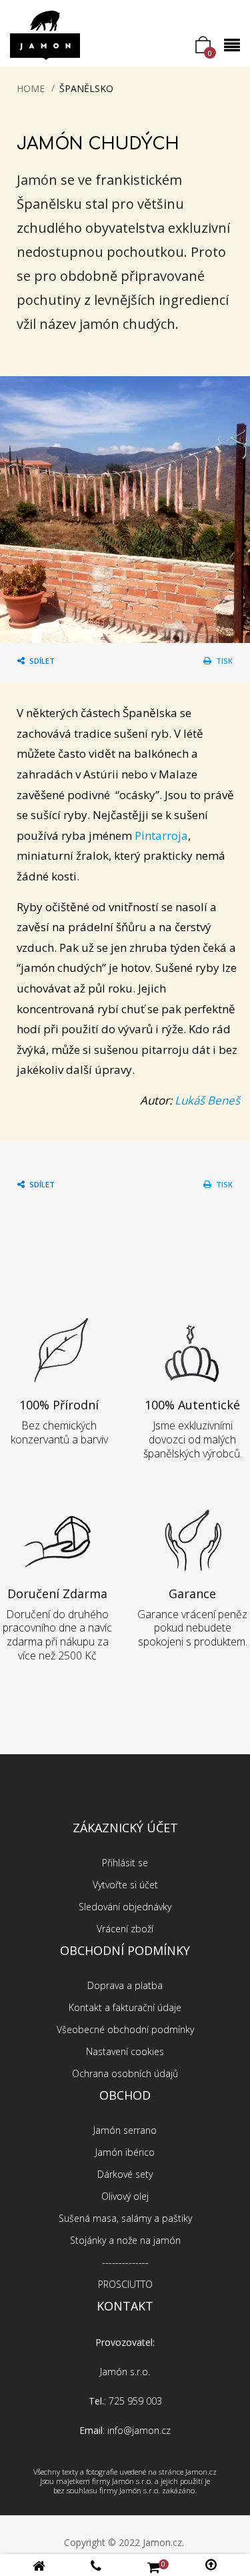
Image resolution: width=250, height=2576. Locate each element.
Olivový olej (125, 2196)
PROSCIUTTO (125, 2284)
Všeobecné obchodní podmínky (125, 2029)
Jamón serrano (125, 2130)
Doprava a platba (125, 1985)
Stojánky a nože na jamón (125, 2240)
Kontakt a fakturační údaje (125, 2007)
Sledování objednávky (125, 1907)
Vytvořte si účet (125, 1885)
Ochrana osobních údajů (125, 2073)
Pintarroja (161, 835)
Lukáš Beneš (207, 1100)
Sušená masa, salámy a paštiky (125, 2218)
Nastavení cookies (125, 2051)
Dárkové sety (125, 2174)
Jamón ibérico (125, 2152)
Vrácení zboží (125, 1929)
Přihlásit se (125, 1863)
